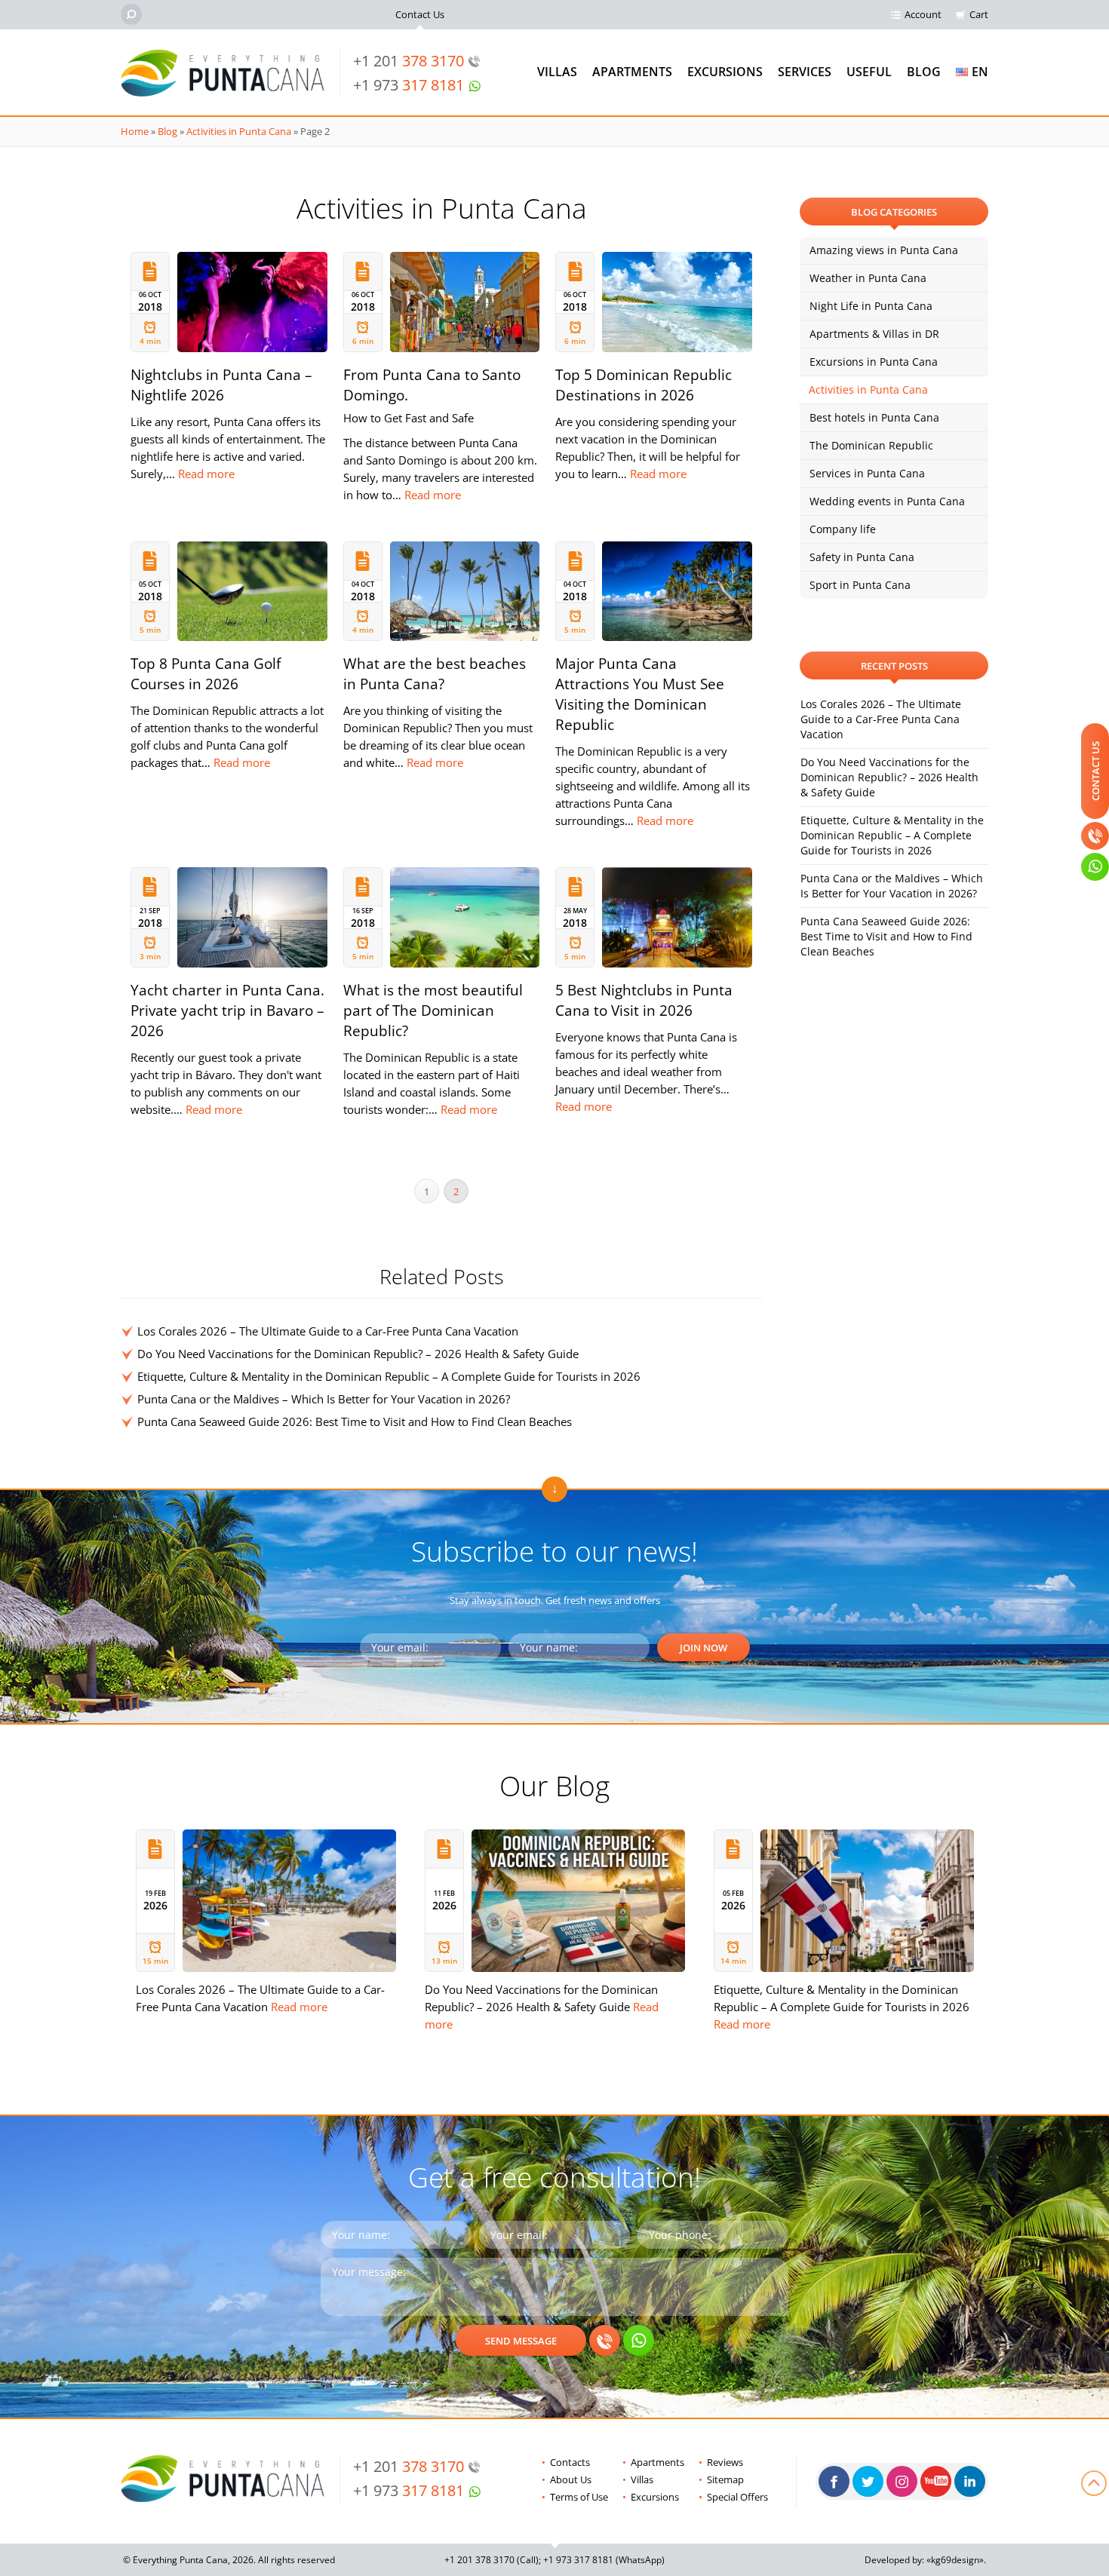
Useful (869, 72)
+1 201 (409, 61)
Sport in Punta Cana (860, 585)
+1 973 (409, 85)
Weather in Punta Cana (868, 278)
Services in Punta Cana (867, 473)
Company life (843, 529)
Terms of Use (579, 2497)
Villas (557, 72)
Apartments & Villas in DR (874, 334)
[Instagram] (902, 2481)
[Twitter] (868, 2481)
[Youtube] (936, 2481)
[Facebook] (834, 2481)
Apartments (632, 72)
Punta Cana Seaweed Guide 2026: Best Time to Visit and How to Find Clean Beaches (355, 1421)
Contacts (570, 2462)
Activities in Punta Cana (239, 131)
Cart (979, 14)
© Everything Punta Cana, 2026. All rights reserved (229, 2560)
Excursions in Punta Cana (874, 362)
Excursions (725, 72)
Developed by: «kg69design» (924, 2560)
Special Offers (737, 2497)
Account (923, 14)
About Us (571, 2479)
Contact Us (420, 14)
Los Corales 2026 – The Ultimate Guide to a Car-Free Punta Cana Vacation (328, 1331)
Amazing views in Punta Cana (884, 250)
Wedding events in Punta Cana (887, 501)
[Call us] (605, 2340)
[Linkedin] (970, 2481)
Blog (924, 72)
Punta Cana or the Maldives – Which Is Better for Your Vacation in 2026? (324, 1399)
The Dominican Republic (871, 445)
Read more (206, 474)
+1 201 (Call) (492, 2560)
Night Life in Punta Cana (871, 306)
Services (805, 72)
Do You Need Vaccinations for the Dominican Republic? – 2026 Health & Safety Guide (358, 1354)
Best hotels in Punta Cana (874, 417)
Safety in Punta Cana (862, 557)
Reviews (725, 2462)
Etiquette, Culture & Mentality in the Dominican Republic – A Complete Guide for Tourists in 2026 (389, 1376)
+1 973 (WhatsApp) (604, 2560)
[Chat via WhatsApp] (639, 2340)
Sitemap (725, 2479)
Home (135, 131)
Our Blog (554, 1785)
